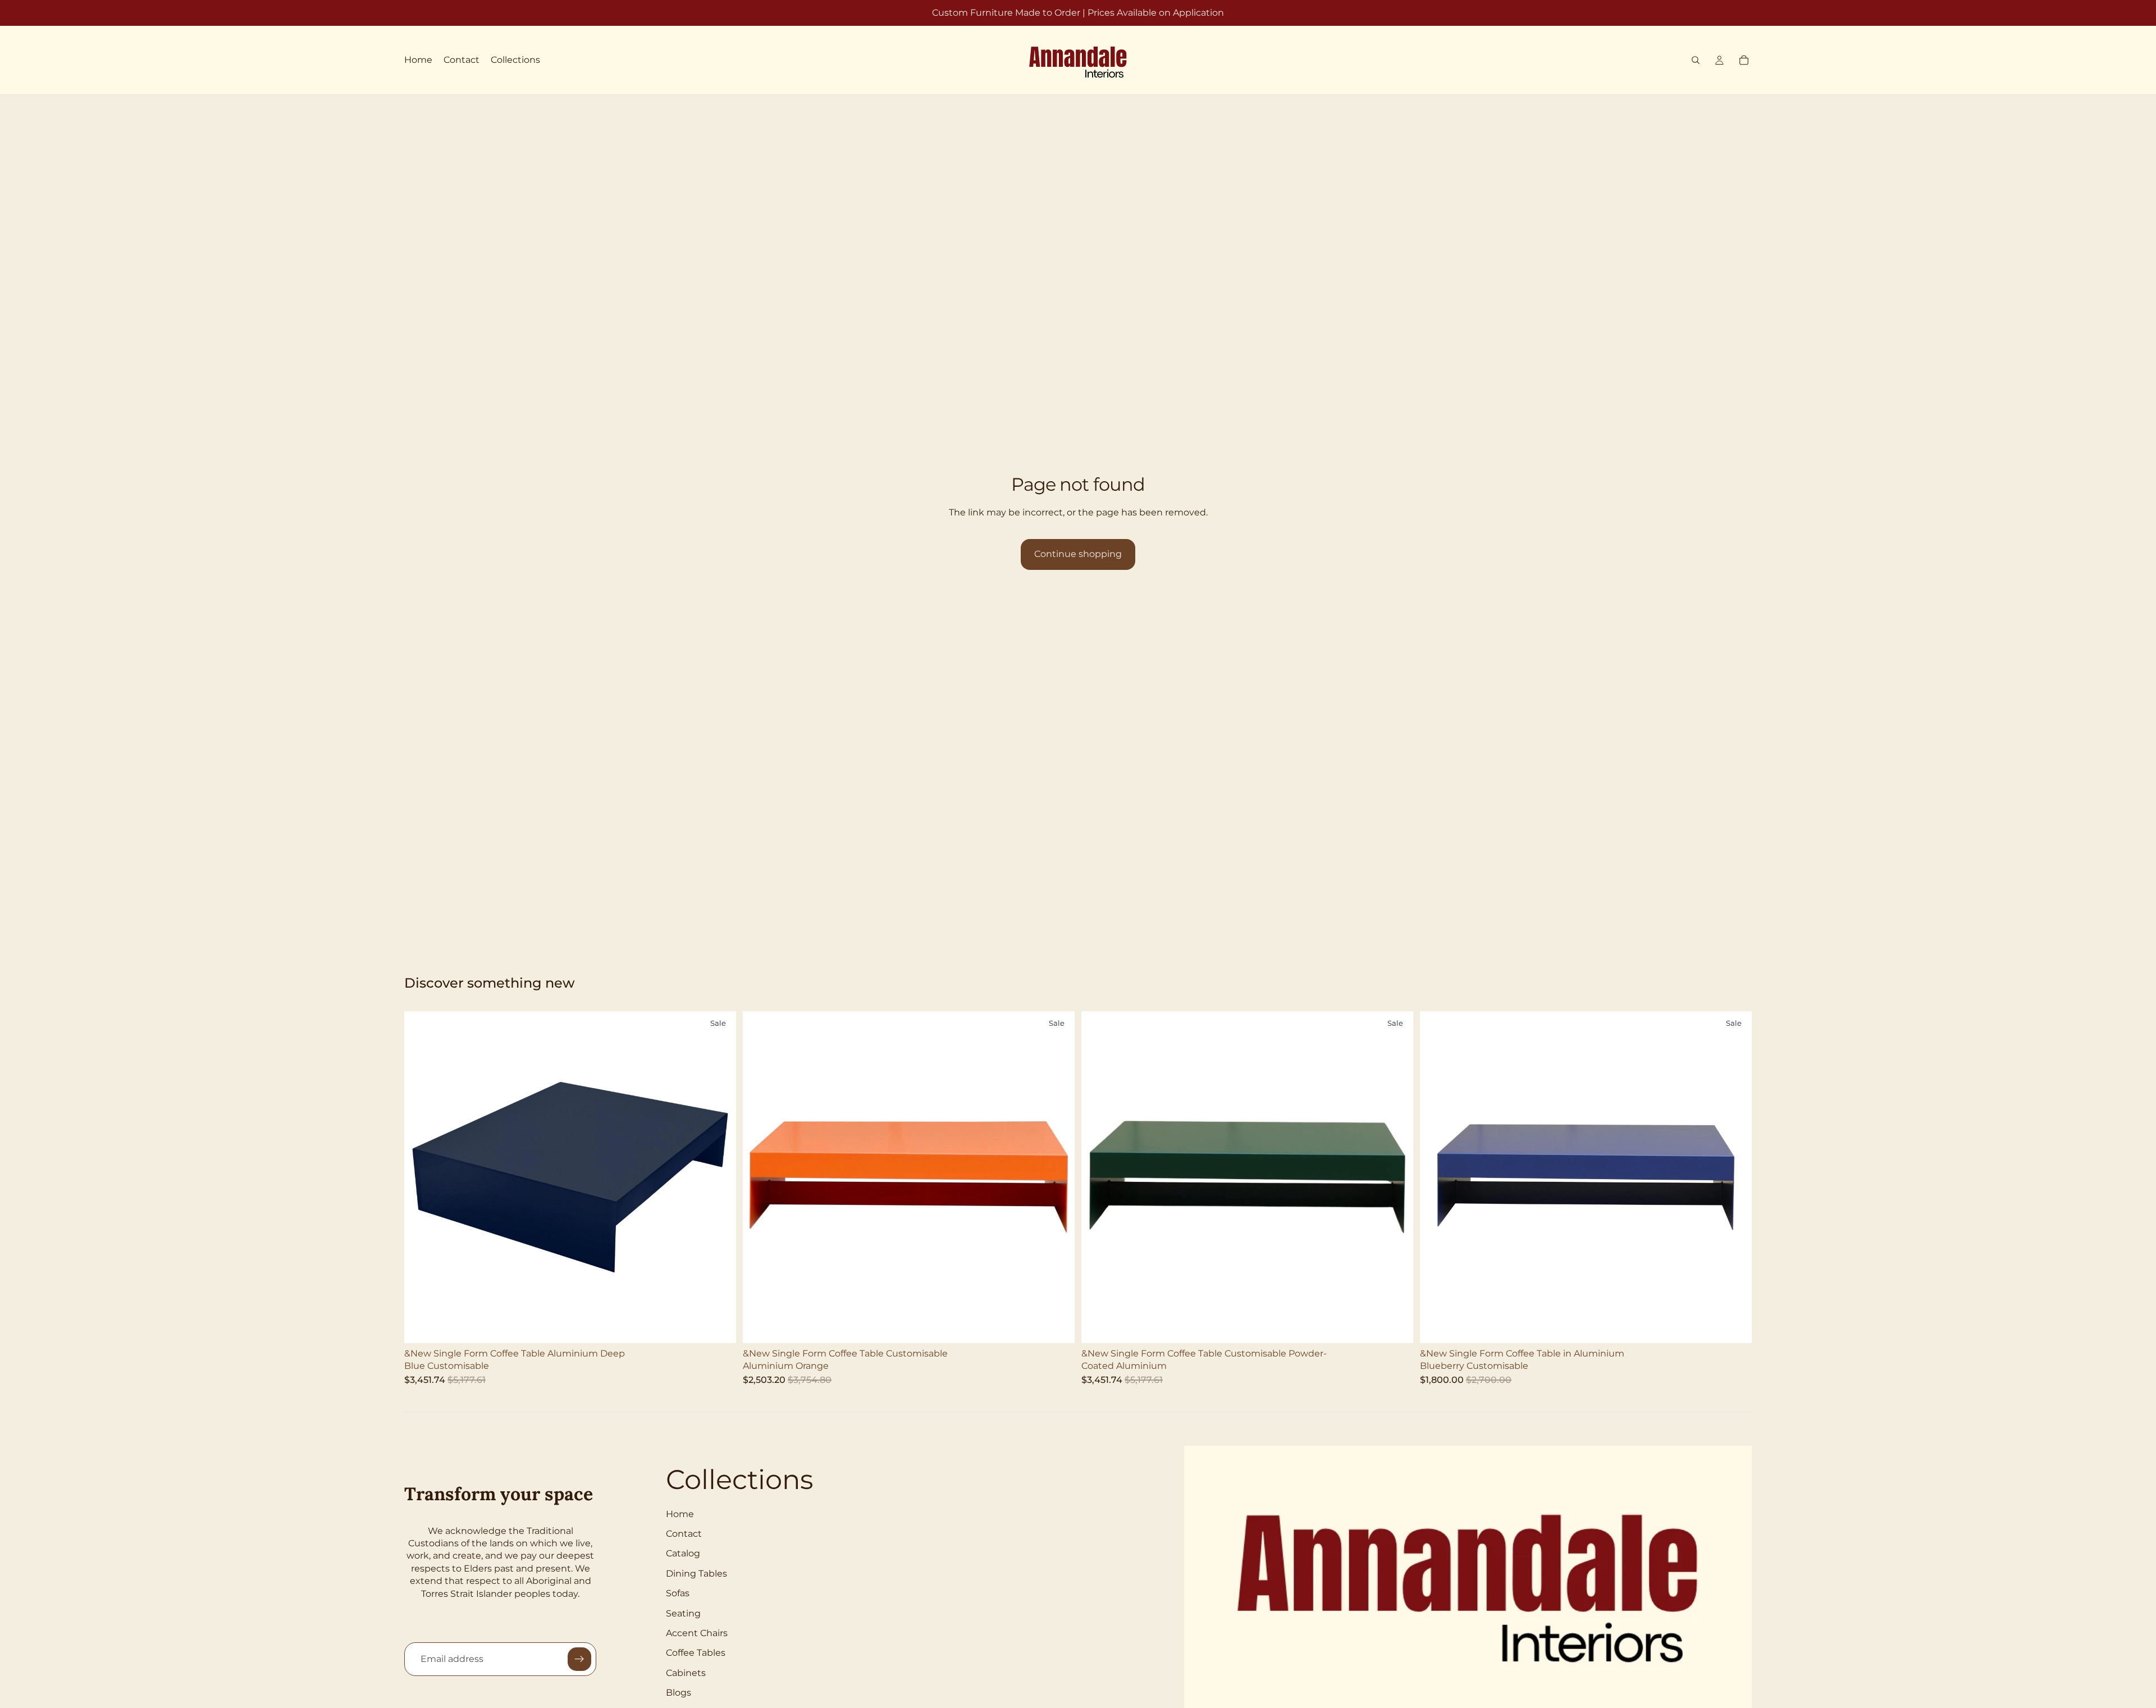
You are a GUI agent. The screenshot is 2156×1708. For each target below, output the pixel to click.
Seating (683, 1613)
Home (680, 1514)
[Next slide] (719, 1177)
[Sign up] (579, 1659)
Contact (684, 1534)
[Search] (1696, 60)
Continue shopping (1078, 554)
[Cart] (1744, 60)
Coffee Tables (696, 1653)
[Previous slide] (421, 1177)
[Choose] (719, 1326)
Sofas (678, 1593)
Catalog (683, 1553)
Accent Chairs (697, 1633)
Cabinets (686, 1673)
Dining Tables (696, 1574)
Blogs (679, 1693)
